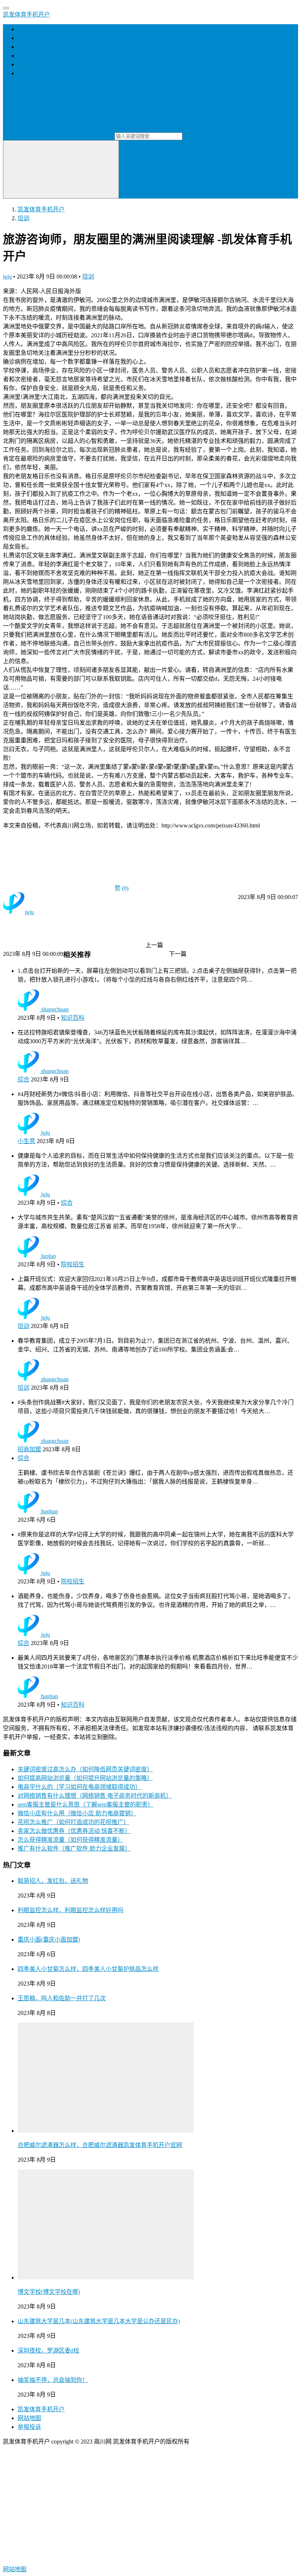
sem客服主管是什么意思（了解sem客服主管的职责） (86, 1804)
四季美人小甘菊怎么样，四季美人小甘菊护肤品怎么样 (88, 1969)
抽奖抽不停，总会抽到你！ (53, 2380)
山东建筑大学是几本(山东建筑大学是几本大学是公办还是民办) (99, 2321)
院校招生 (73, 1264)
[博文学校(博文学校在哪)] (106, 2277)
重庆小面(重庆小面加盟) (49, 1940)
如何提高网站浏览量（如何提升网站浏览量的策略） (85, 1778)
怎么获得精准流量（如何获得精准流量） (70, 1840)
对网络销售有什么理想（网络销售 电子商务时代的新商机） (95, 1796)
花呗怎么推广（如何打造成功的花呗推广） (73, 1822)
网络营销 (29, 73)
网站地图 (29, 2418)
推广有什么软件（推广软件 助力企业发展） (74, 1849)
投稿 (199, 153)
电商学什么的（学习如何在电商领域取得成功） (79, 1787)
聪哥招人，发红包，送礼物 (53, 1881)
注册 (207, 144)
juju (7, 276)
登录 (194, 144)
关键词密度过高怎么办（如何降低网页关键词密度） (85, 1769)
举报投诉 (29, 2427)
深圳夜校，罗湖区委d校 (48, 2351)
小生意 (26, 56)
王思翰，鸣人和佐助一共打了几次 (62, 1998)
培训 (23, 47)
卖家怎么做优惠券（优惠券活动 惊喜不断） (74, 1831)
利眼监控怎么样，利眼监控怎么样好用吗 (70, 1910)
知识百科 (73, 1018)
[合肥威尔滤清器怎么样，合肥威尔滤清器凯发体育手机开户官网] (106, 2131)
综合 (23, 1079)
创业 (23, 38)
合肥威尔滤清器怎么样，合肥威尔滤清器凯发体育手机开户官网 (100, 2145)
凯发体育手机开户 (26, 14)
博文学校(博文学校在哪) (49, 2292)
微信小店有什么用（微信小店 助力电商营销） (77, 1813)
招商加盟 (29, 64)
